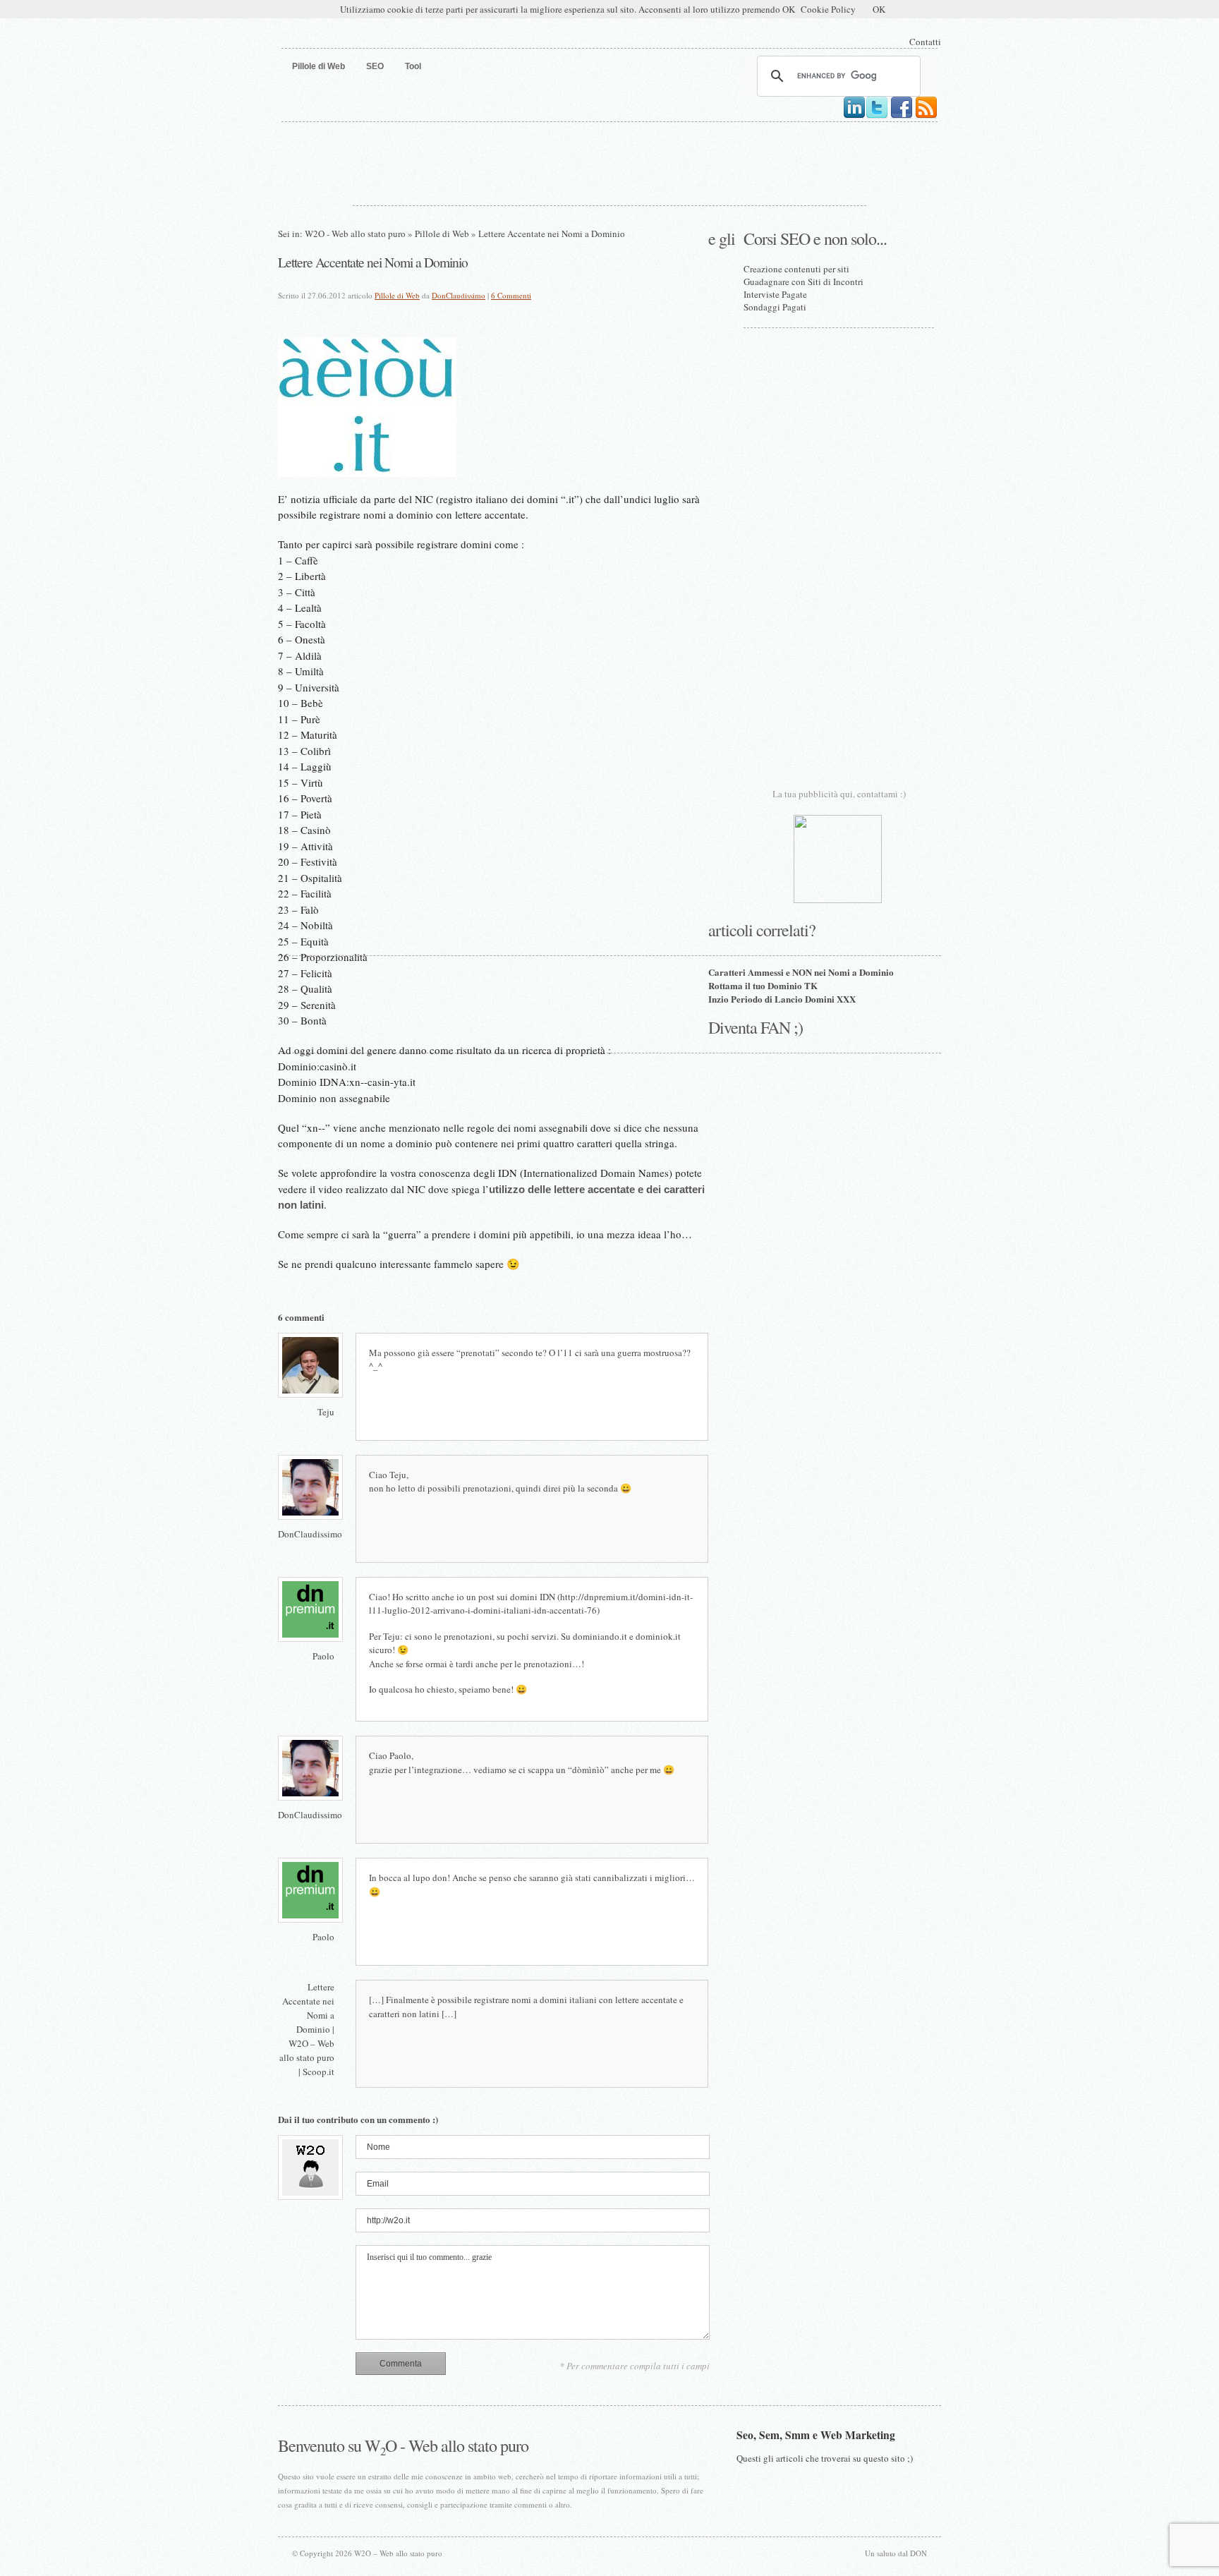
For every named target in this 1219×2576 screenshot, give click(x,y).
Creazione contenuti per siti (796, 269)
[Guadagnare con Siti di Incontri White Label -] (838, 900)
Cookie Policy (828, 9)
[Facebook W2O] (902, 116)
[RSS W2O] (926, 116)
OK (879, 9)
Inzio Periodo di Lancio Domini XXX (782, 999)
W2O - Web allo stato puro (355, 234)
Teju (326, 1412)
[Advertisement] (609, 161)
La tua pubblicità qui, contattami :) (839, 794)
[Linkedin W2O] (854, 116)
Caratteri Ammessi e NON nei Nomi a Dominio (801, 972)
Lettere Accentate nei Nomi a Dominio (373, 262)
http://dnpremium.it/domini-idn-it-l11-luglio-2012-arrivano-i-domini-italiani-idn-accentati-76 (531, 1604)
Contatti (925, 42)
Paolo (323, 1656)
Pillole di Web (442, 234)
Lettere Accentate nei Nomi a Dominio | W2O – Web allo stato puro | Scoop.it (307, 2029)
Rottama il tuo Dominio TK (763, 985)
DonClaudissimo (459, 295)
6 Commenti (511, 295)
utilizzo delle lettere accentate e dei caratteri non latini (491, 1197)
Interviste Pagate (775, 294)
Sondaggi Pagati (775, 307)
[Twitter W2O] (877, 116)
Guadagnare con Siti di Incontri (803, 282)
